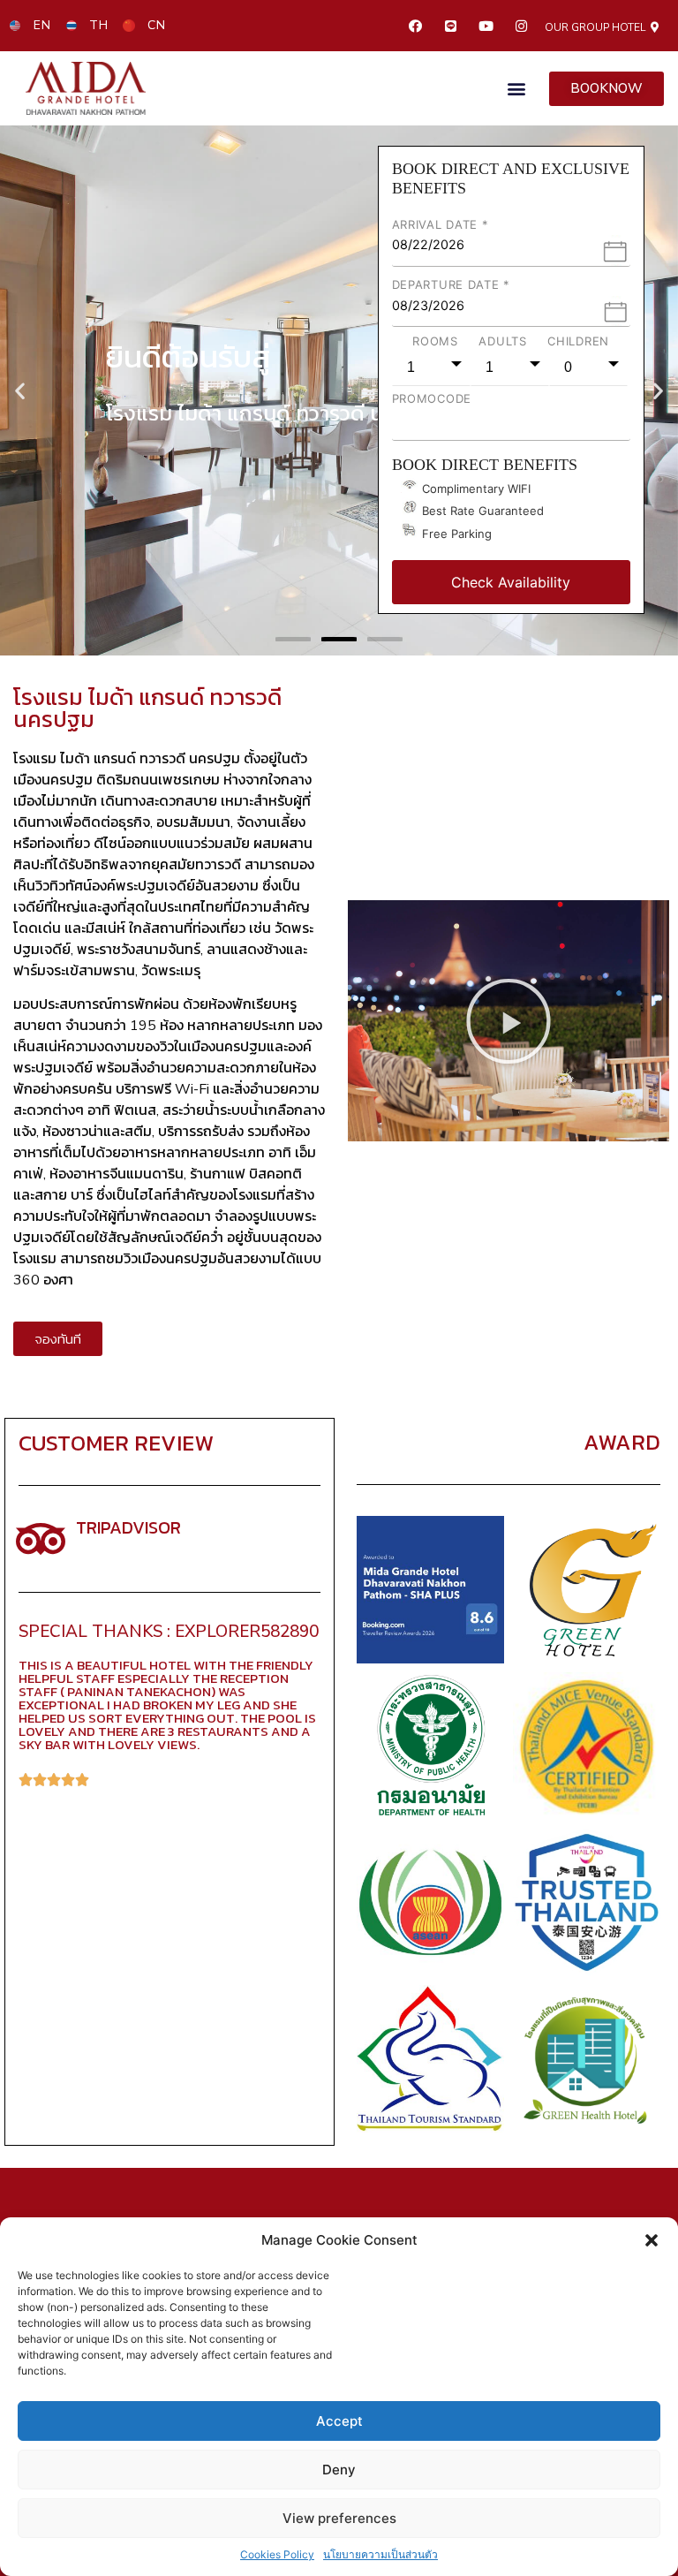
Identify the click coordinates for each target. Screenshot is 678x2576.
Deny (339, 2470)
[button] (652, 2240)
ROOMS (435, 341)
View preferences (339, 2518)
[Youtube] (486, 26)
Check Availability (511, 582)
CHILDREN (578, 341)
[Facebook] (415, 26)
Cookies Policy (277, 2554)
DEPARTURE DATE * (451, 284)
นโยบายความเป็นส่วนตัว (380, 2554)
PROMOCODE (432, 398)
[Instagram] (521, 26)
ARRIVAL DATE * (441, 224)
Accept (339, 2421)
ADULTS (502, 341)
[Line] (450, 26)
